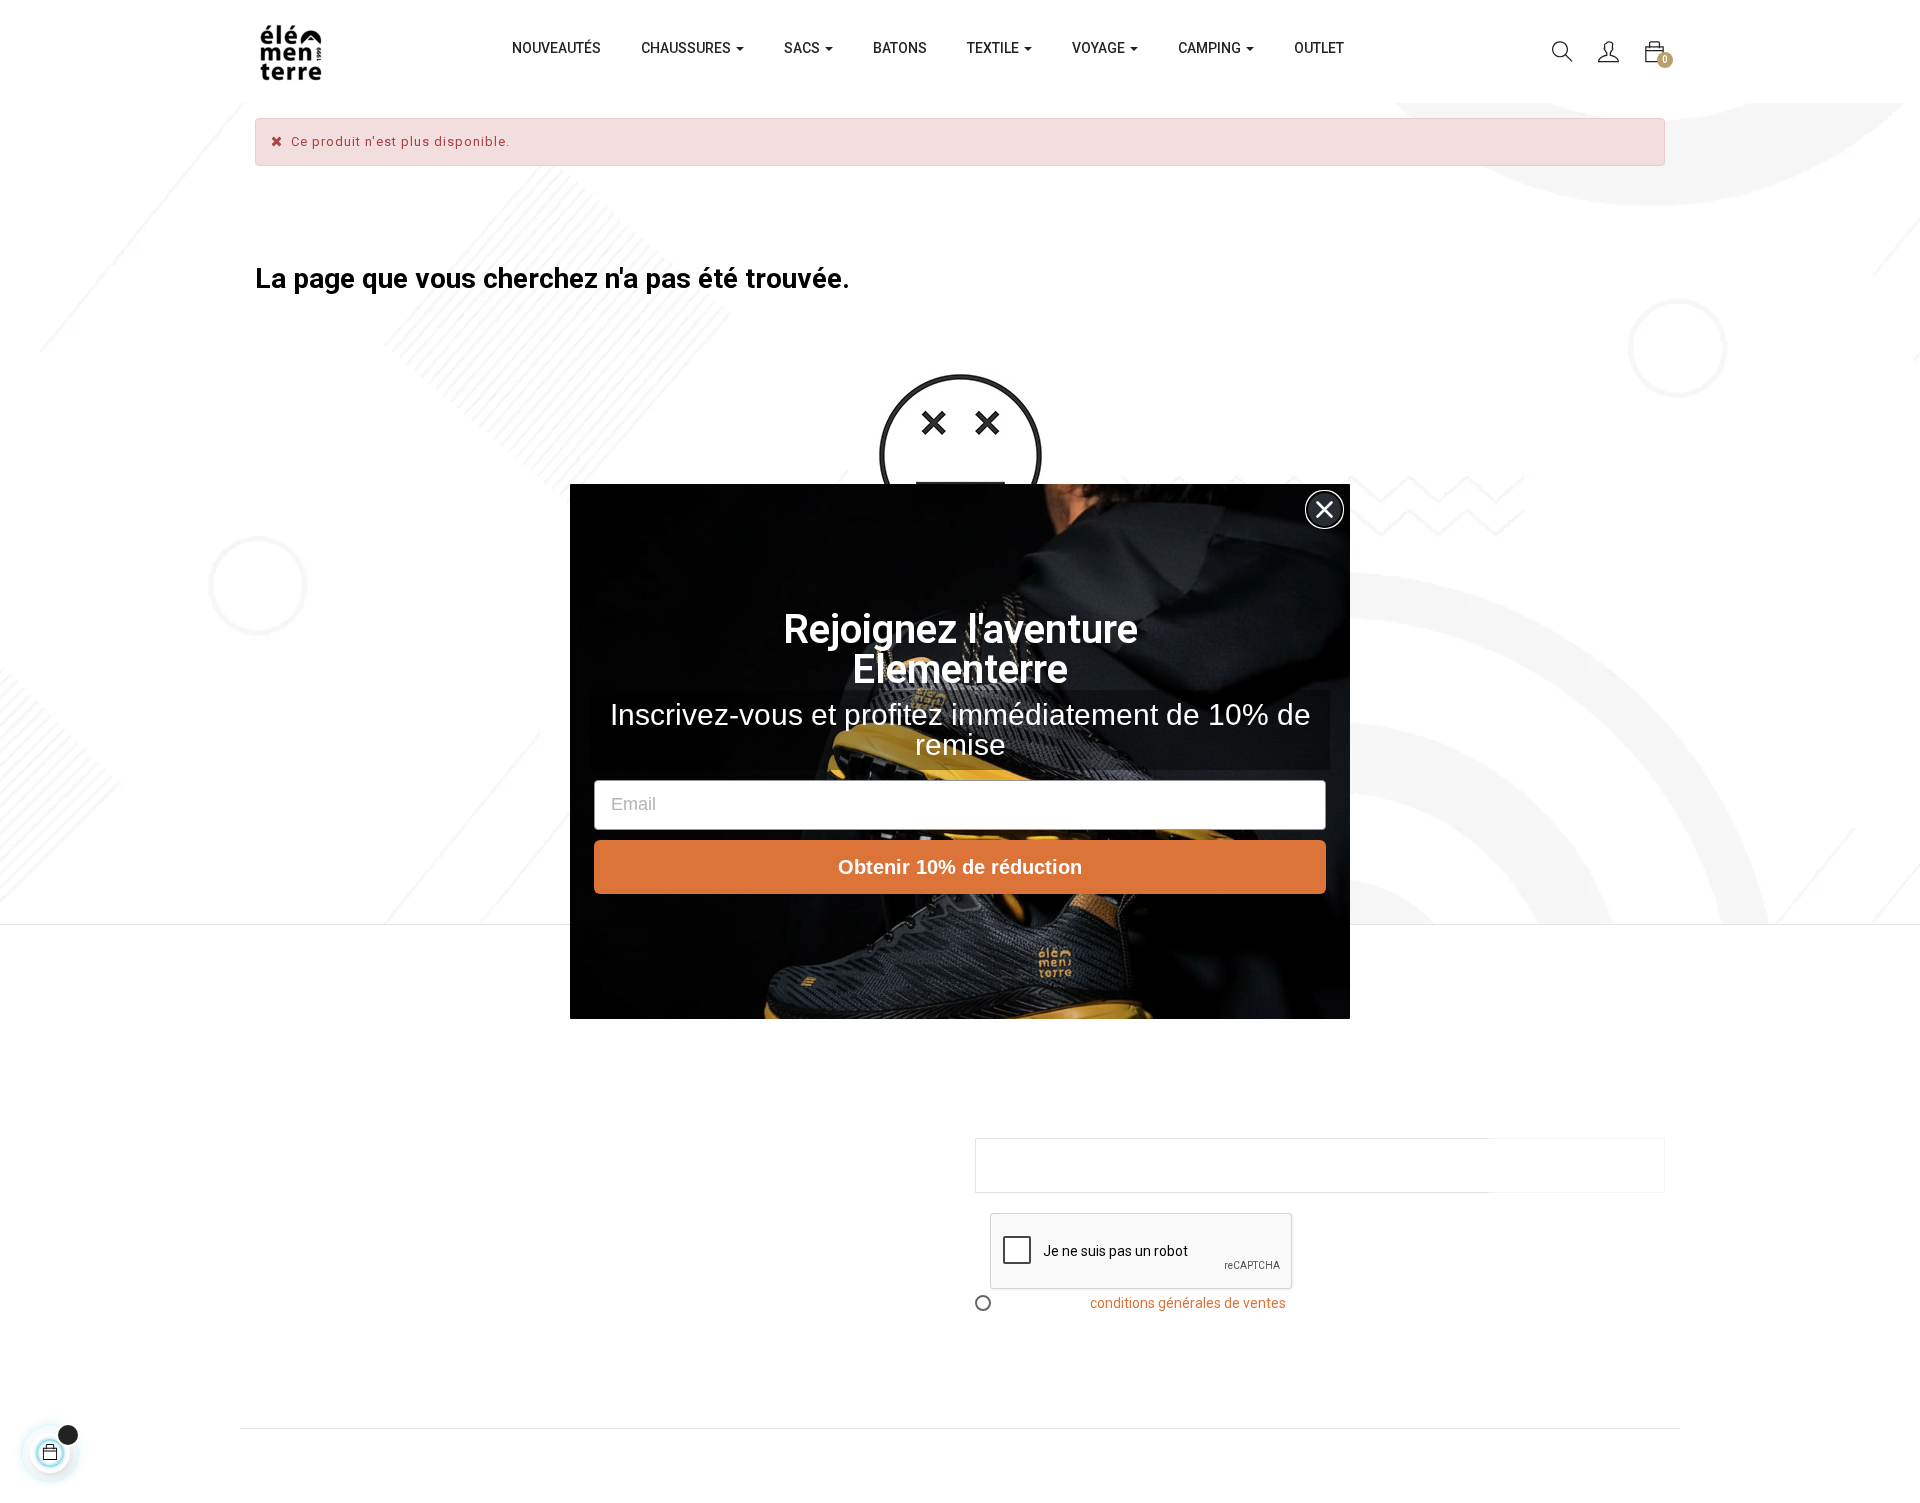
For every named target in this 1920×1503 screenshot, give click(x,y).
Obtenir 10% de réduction (960, 867)
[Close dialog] (1324, 509)
